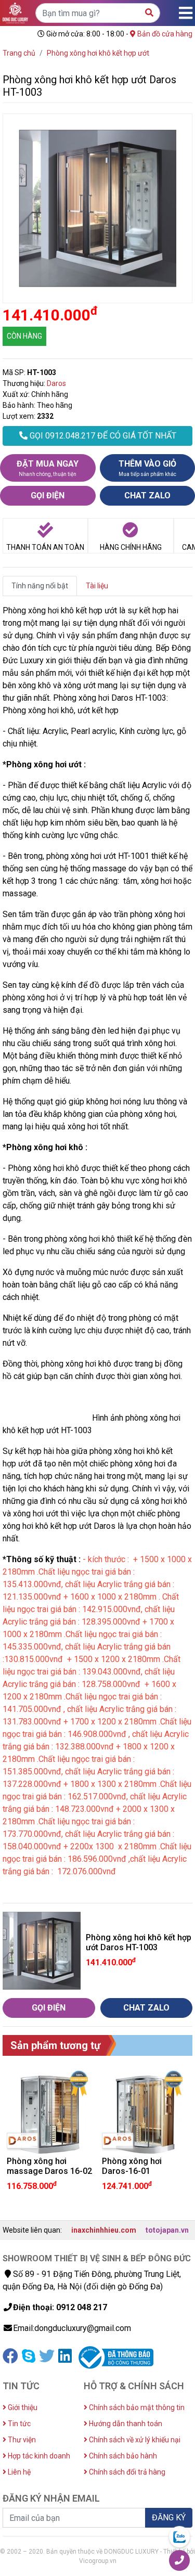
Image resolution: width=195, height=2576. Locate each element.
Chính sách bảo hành (122, 2456)
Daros (56, 383)
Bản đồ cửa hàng (164, 34)
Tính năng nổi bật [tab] (40, 586)
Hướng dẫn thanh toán (125, 2424)
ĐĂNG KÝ (169, 2517)
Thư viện (21, 2440)
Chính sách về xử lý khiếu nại (134, 2440)
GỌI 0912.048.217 (102, 436)
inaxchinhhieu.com (104, 2230)
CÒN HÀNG (24, 336)
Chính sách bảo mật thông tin (136, 2407)
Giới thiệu (22, 2407)
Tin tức (18, 2424)
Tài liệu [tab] (97, 586)
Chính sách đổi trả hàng (126, 2472)
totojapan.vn (167, 2230)
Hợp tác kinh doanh (38, 2456)
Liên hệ (18, 2472)
